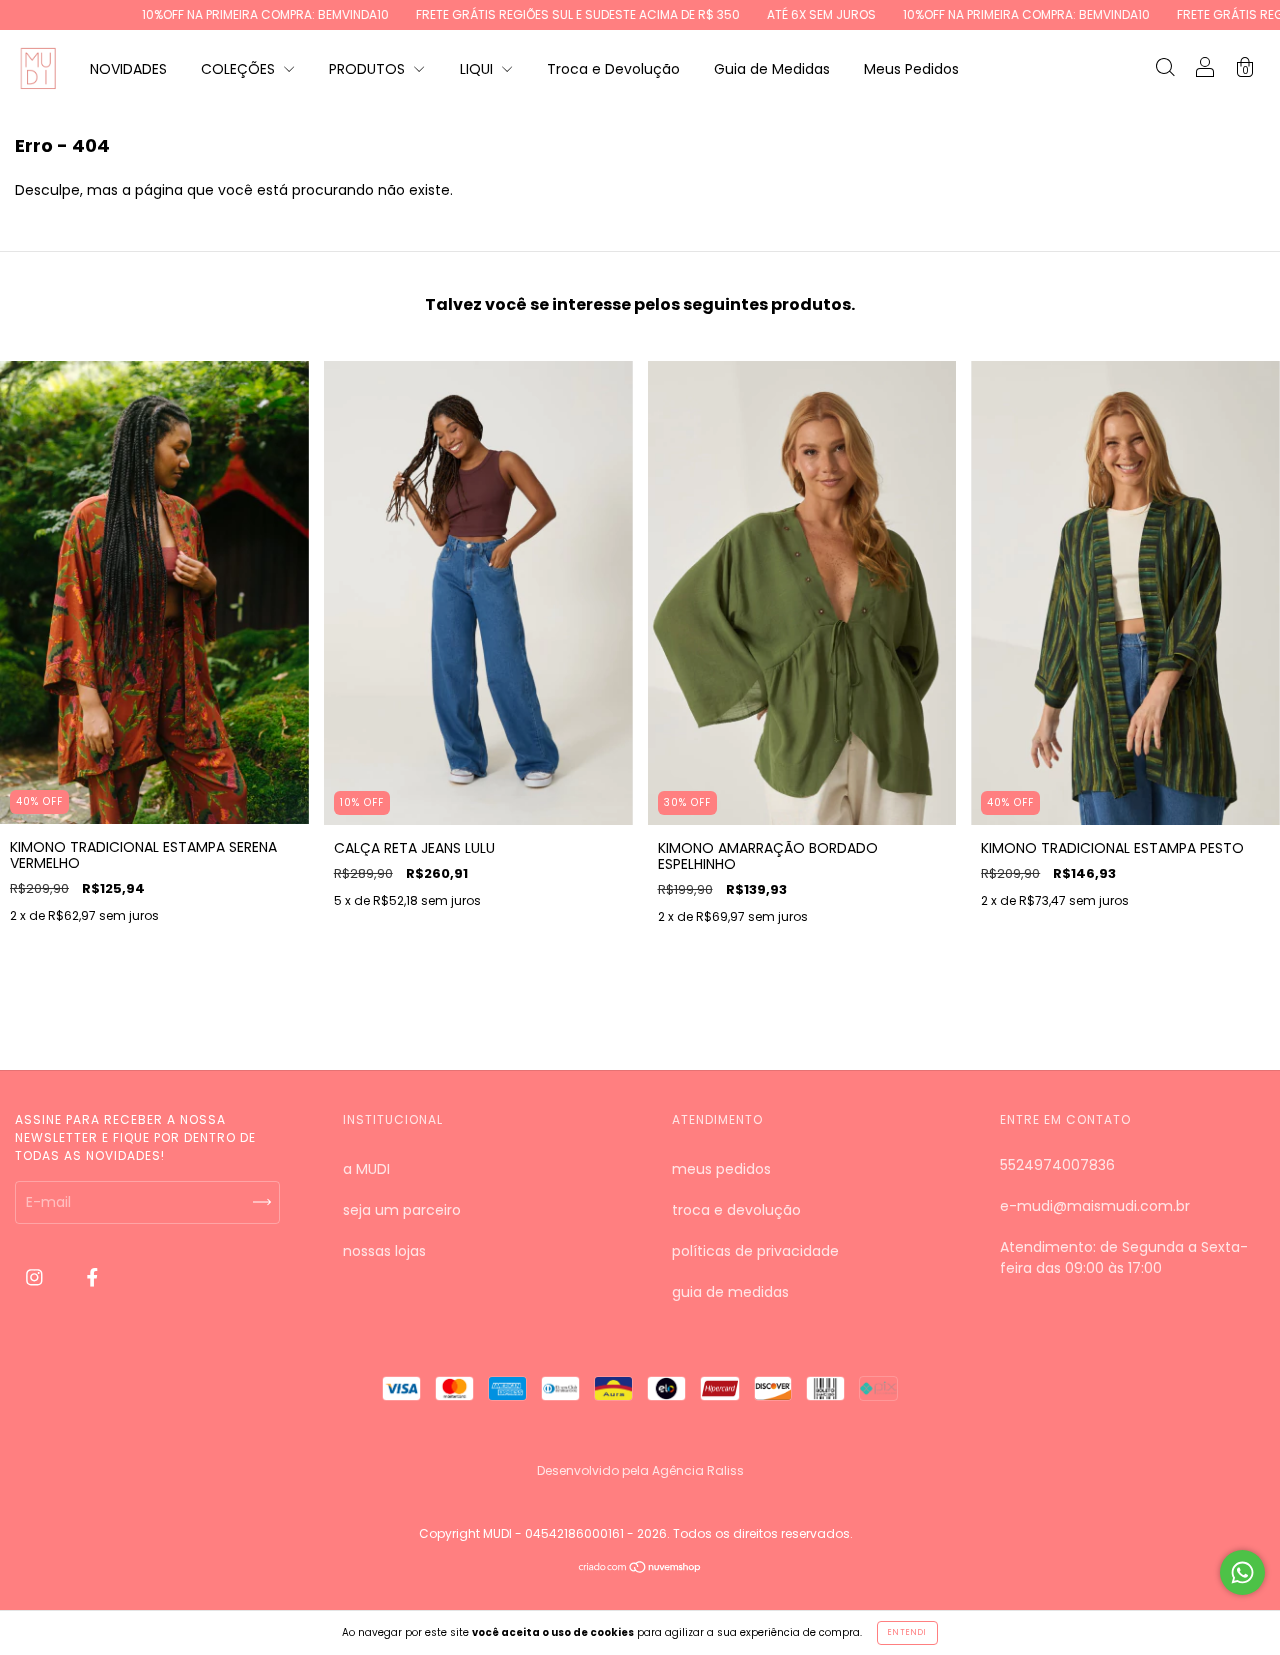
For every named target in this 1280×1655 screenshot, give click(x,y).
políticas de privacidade (755, 1251)
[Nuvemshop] (640, 1569)
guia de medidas (730, 1292)
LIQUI (478, 69)
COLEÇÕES (240, 69)
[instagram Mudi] (36, 1278)
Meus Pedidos (911, 69)
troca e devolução (736, 1210)
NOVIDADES (128, 69)
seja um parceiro (402, 1210)
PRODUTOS (369, 69)
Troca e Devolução (613, 69)
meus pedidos (721, 1169)
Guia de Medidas (772, 69)
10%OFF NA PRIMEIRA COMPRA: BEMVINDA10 (203, 14)
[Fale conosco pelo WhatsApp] (1242, 1572)
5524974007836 (1057, 1165)
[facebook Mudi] (92, 1278)
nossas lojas (384, 1251)
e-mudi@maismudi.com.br (1095, 1206)
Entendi (907, 1632)
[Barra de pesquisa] (1165, 70)
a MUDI (366, 1169)
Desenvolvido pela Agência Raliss (640, 1470)
